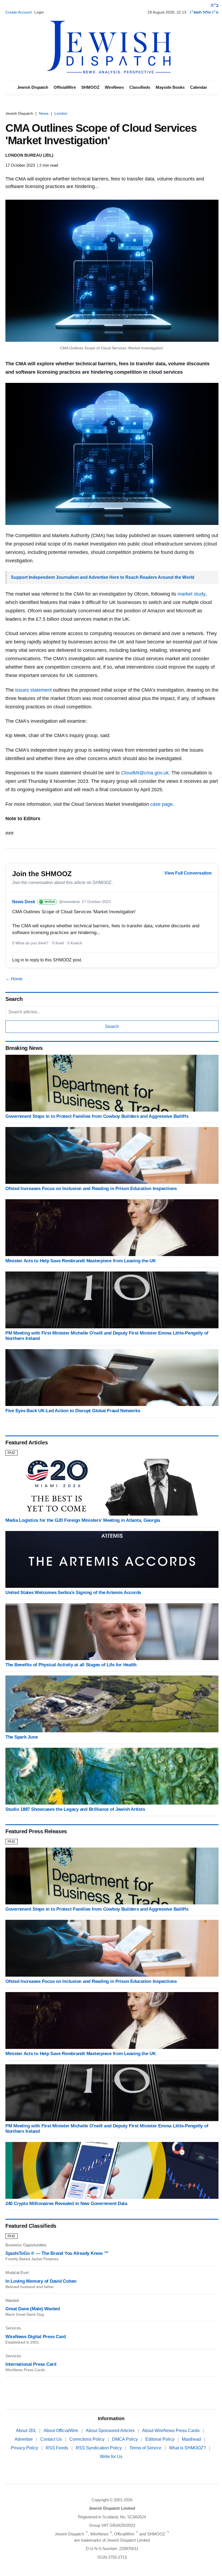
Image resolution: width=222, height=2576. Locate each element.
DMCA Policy (125, 2439)
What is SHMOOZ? (188, 2448)
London (61, 113)
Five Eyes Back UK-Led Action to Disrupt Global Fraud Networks (73, 1411)
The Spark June (22, 1737)
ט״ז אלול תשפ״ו (204, 12)
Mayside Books (170, 87)
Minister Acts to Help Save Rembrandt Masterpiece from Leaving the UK (81, 1261)
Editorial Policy (160, 2439)
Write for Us (111, 2457)
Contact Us (52, 2439)
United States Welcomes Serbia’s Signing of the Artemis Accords (73, 1593)
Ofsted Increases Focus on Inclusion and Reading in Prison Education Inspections (91, 1189)
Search (112, 1026)
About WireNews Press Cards (171, 2431)
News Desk (24, 902)
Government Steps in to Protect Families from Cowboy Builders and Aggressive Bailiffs (97, 1116)
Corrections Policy (87, 2439)
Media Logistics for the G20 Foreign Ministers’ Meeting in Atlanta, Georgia (83, 1520)
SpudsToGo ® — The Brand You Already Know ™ (57, 2253)
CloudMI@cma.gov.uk (145, 773)
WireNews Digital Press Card (36, 2337)
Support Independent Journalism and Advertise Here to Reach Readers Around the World (103, 577)
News (44, 113)
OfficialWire (65, 87)
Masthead (192, 2439)
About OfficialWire (61, 2431)
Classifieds (140, 87)
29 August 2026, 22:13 (167, 12)
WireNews (114, 87)
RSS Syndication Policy (99, 2448)
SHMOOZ (90, 87)
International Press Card (31, 2364)
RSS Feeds (58, 2448)
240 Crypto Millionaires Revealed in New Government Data (66, 2204)
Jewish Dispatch (33, 87)
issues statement (33, 690)
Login (39, 12)
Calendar (199, 87)
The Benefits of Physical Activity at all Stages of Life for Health (71, 1665)
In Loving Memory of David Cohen (41, 2281)
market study (191, 594)
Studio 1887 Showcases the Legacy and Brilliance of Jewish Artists (75, 1809)
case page (161, 804)
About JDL (27, 2431)
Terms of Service (146, 2448)
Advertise (24, 2439)
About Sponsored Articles (111, 2431)
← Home (14, 979)
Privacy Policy (25, 2448)
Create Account (19, 12)
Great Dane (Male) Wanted (33, 2309)
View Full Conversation (188, 873)
